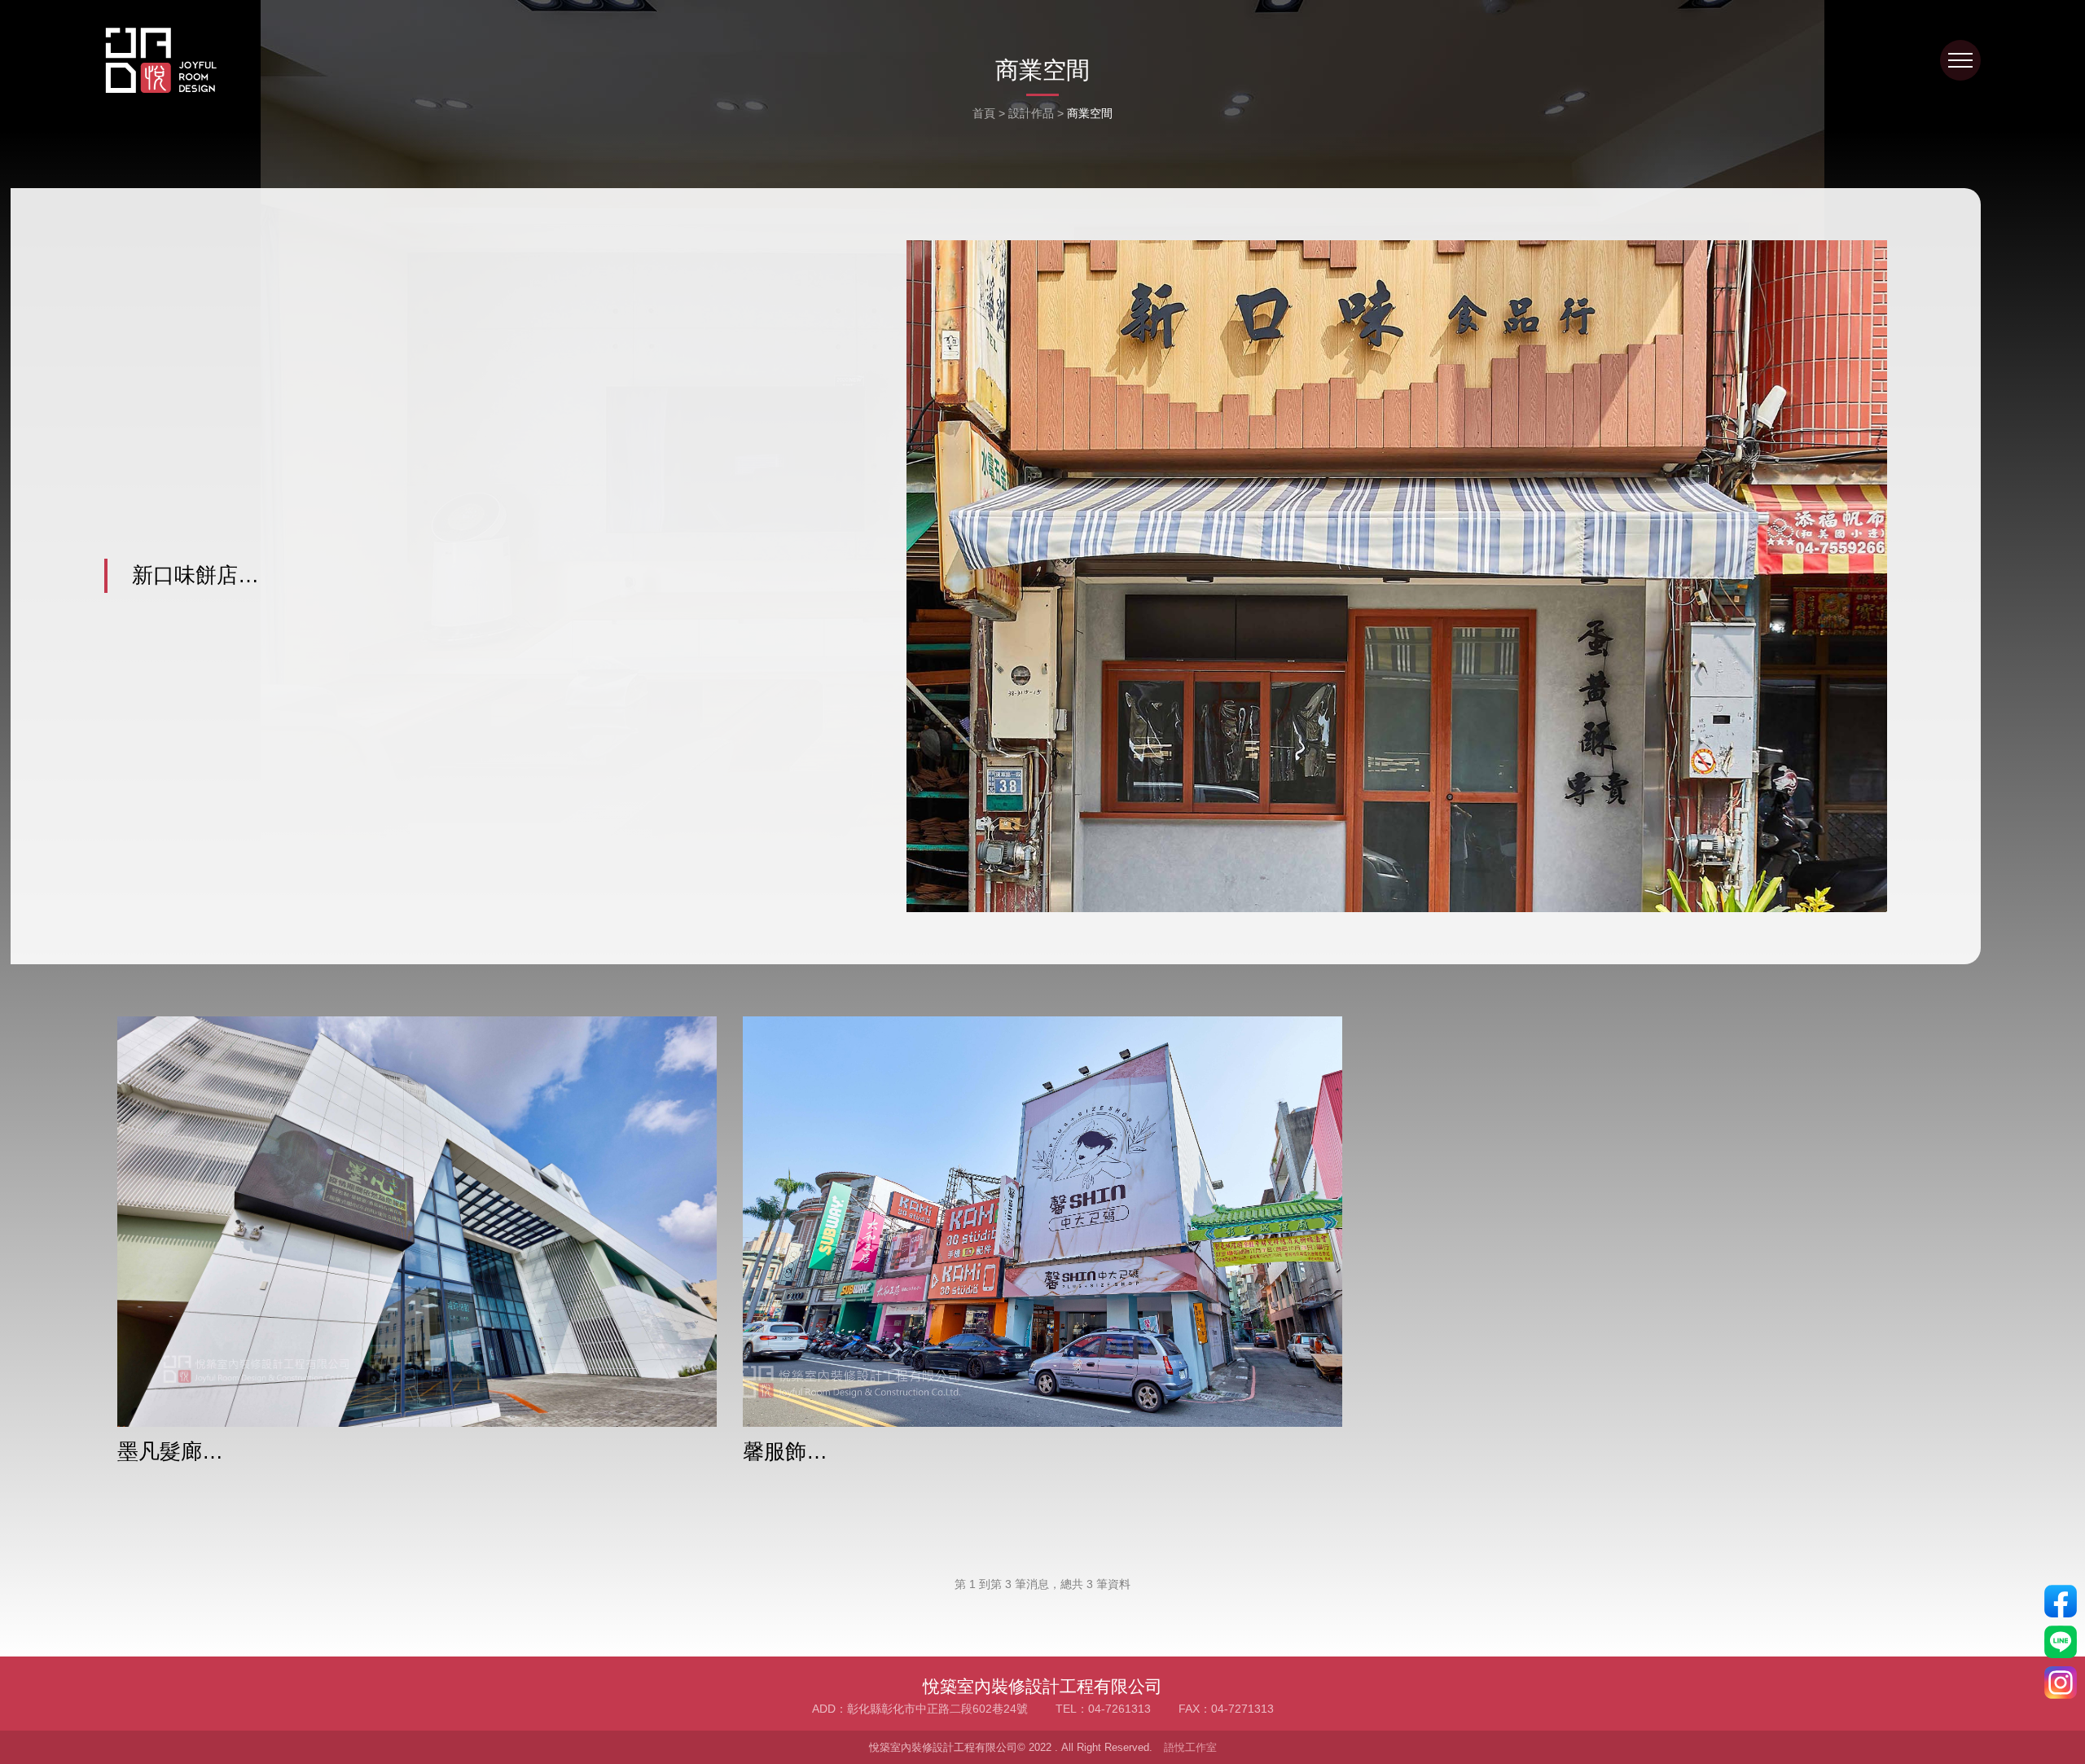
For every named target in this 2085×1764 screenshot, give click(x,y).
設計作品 (1031, 113)
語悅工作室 (1190, 1747)
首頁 (984, 113)
